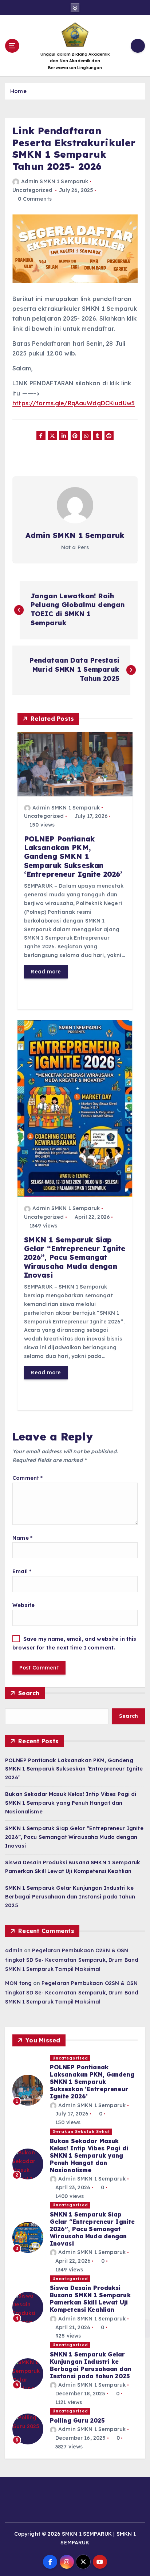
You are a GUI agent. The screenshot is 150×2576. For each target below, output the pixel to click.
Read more (46, 972)
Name (22, 1538)
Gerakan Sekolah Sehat (81, 2131)
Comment (27, 1478)
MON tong (18, 1983)
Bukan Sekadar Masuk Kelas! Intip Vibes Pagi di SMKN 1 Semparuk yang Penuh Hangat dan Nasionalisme (71, 1803)
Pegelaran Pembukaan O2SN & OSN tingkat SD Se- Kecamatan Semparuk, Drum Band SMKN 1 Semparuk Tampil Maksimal (72, 1960)
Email (22, 1571)
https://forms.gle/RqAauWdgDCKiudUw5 (74, 403)
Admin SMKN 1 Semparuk (55, 181)
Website (23, 1605)
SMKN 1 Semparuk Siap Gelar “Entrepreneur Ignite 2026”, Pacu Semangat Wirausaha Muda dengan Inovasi (74, 1837)
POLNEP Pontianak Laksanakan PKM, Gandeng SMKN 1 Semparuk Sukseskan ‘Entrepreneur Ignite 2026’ (74, 1769)
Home (18, 91)
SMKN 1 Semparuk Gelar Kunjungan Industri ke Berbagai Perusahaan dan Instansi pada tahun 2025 (70, 1897)
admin (14, 1950)
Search (29, 1693)
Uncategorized (32, 190)
